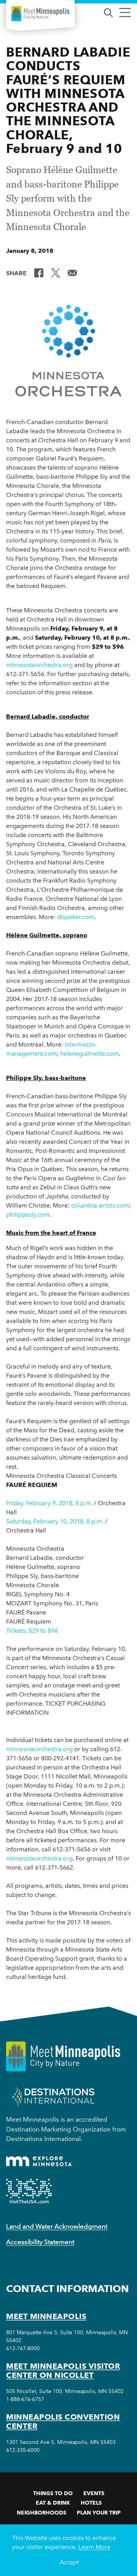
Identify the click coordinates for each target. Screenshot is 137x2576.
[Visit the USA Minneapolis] (29, 2191)
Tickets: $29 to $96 (32, 1631)
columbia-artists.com (100, 1205)
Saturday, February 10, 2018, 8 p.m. (55, 1521)
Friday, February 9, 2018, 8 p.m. (50, 1503)
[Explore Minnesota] (39, 2161)
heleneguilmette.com (89, 1054)
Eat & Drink (53, 2503)
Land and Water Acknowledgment (57, 2226)
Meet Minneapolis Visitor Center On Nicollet (63, 2371)
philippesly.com (28, 1215)
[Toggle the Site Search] (108, 12)
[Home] (40, 14)
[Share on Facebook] (39, 273)
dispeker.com (76, 917)
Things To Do (53, 2493)
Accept (69, 2562)
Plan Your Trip (99, 2513)
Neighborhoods (41, 2513)
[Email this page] (72, 273)
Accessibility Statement (40, 2242)
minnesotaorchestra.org (39, 665)
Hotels (91, 2503)
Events (94, 2493)
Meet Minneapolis (46, 2316)
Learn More (94, 2547)
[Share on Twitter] (56, 273)
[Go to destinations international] (50, 2096)
